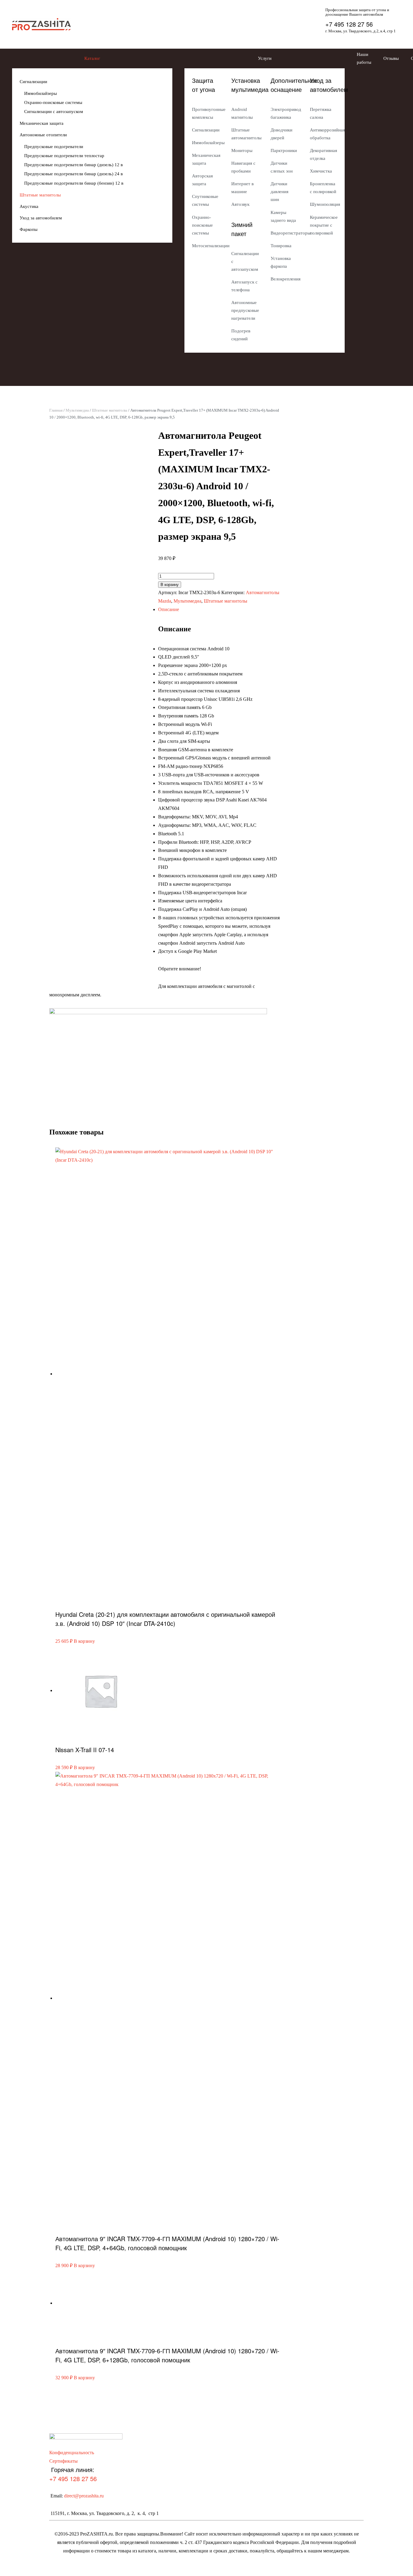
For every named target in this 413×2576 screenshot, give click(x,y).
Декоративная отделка (324, 154)
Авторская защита (202, 180)
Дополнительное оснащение (294, 85)
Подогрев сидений (241, 335)
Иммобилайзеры (41, 93)
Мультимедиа (77, 410)
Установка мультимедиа (250, 85)
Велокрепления (284, 279)
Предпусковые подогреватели (54, 147)
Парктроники (284, 150)
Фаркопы (29, 229)
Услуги (265, 58)
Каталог (92, 58)
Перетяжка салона (321, 113)
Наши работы (364, 58)
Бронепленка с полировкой (323, 188)
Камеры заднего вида (283, 216)
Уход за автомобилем (41, 218)
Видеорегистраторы (284, 233)
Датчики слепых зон (282, 167)
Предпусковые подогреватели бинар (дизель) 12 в (73, 165)
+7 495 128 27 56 (349, 24)
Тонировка (281, 246)
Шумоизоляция (324, 204)
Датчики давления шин (280, 192)
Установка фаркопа (281, 262)
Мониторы (242, 150)
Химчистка (321, 171)
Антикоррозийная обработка (324, 134)
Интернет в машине (242, 188)
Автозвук (240, 204)
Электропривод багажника (284, 113)
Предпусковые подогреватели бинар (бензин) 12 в (74, 183)
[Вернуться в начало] (41, 24)
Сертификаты (63, 2461)
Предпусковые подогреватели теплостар (64, 156)
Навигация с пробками (243, 167)
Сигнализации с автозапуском (54, 112)
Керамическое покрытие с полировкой (324, 225)
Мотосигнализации (206, 246)
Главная (56, 410)
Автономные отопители (43, 135)
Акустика (29, 206)
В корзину (170, 585)
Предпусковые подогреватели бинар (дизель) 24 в (73, 174)
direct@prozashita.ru (84, 2496)
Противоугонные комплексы (206, 113)
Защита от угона (203, 85)
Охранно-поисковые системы (53, 102)
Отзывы (391, 58)
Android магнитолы (242, 113)
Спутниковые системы (205, 200)
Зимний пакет (242, 229)
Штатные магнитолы (40, 195)
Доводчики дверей (281, 134)
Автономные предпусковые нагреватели (245, 310)
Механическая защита (42, 123)
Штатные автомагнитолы (245, 134)
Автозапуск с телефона (244, 286)
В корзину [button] (84, 1641)
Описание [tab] (169, 609)
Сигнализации (33, 82)
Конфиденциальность (72, 2453)
